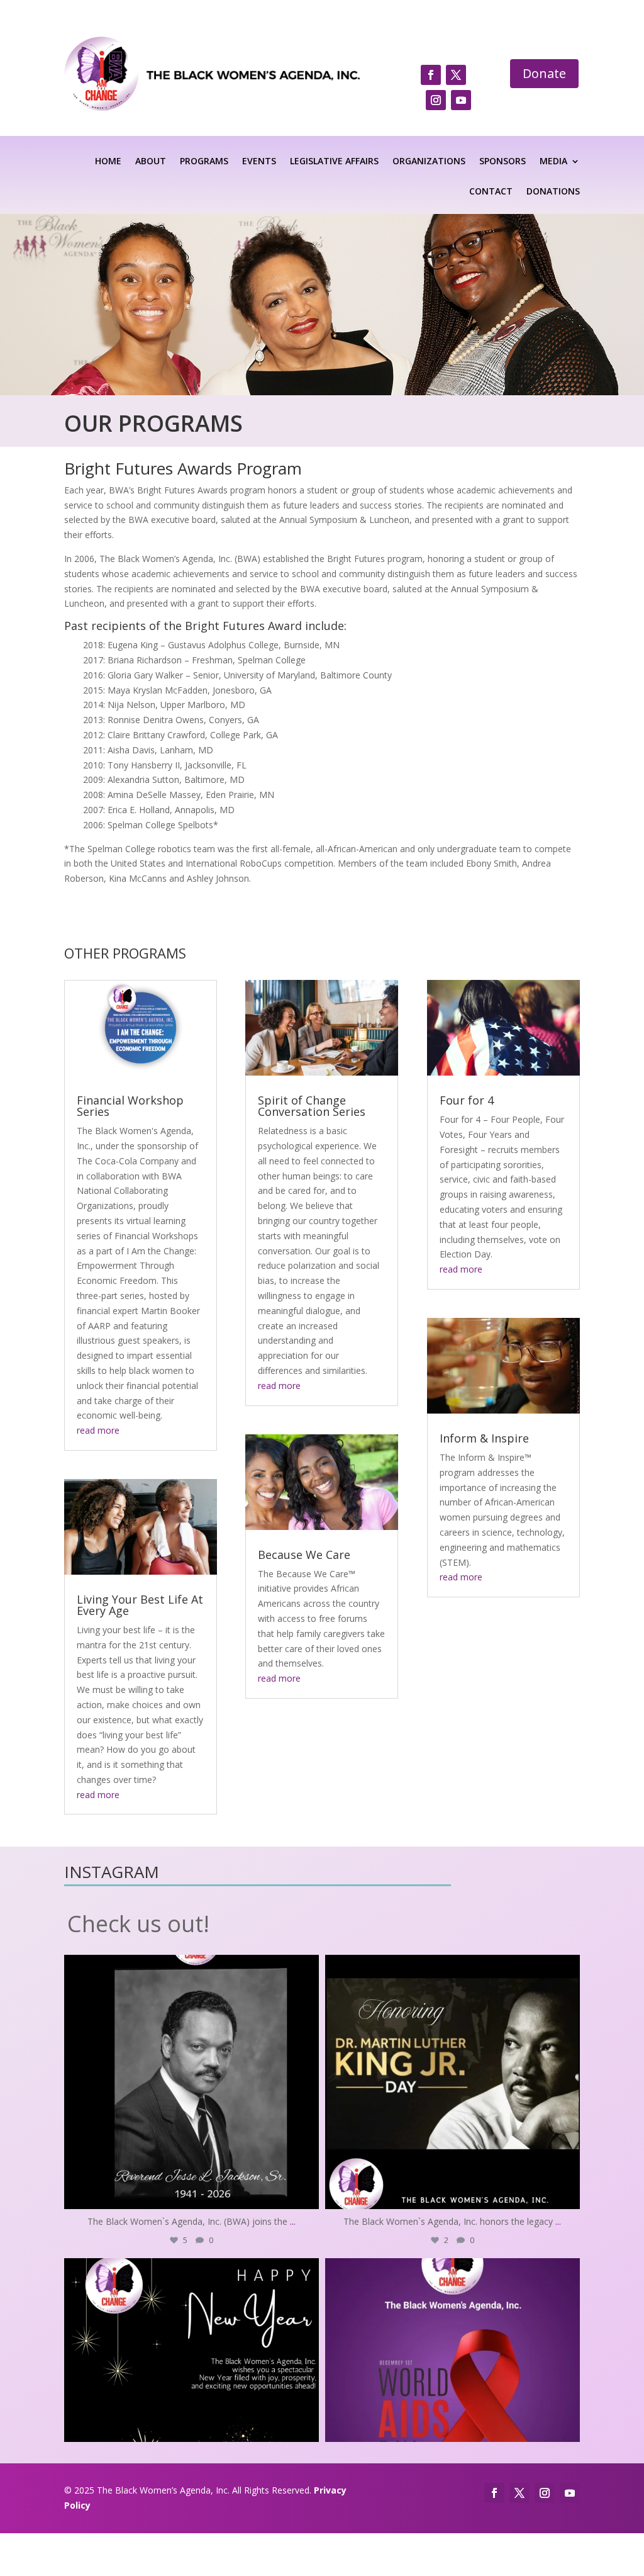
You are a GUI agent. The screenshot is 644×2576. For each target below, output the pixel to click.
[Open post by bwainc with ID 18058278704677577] (192, 2082)
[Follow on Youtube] (461, 100)
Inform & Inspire (484, 1438)
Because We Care (304, 1555)
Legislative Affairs (334, 162)
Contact (491, 192)
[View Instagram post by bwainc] (306, 2194)
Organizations (429, 162)
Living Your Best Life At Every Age (140, 1605)
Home (108, 162)
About (151, 162)
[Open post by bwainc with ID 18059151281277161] (452, 2386)
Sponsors (502, 162)
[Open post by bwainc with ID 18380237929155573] (192, 2386)
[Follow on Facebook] (431, 75)
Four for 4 (467, 1100)
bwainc (189, 1968)
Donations (553, 192)
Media (553, 162)
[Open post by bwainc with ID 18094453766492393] (452, 2082)
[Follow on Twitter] (456, 75)
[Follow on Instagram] (436, 100)
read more (98, 1430)
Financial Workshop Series (130, 1106)
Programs (204, 162)
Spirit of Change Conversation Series (312, 1106)
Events (259, 162)
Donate (544, 73)
